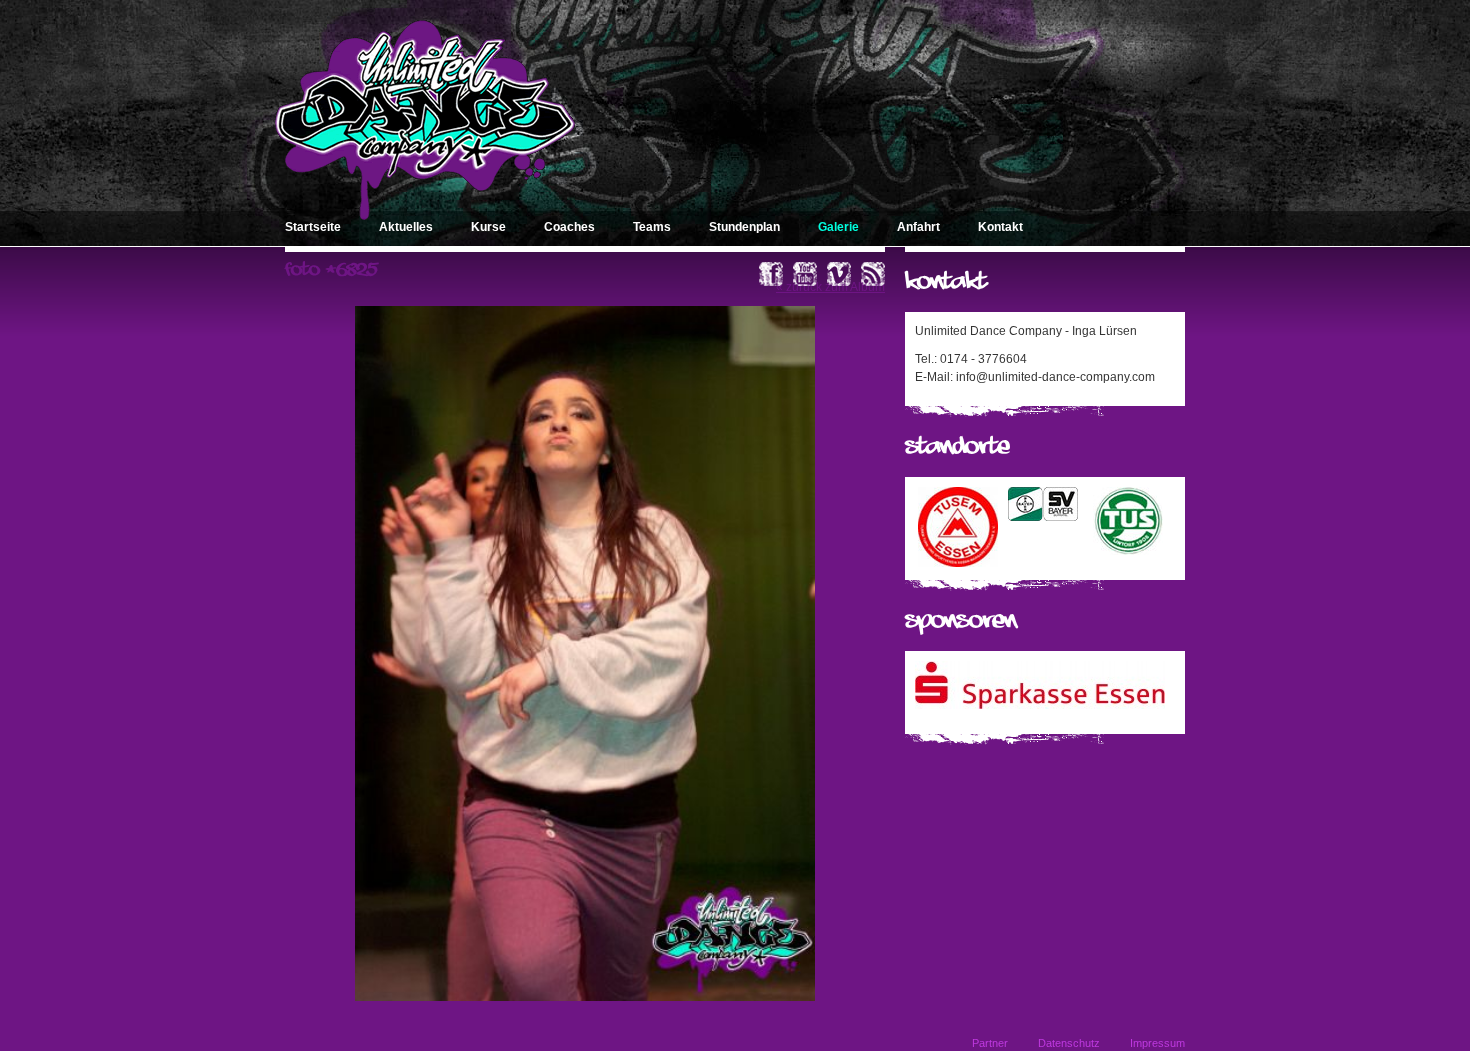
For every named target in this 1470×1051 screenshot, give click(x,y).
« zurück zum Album (830, 287)
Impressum (1157, 1043)
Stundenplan (744, 227)
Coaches (569, 227)
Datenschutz (1069, 1043)
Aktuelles (406, 227)
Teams (652, 227)
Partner (990, 1043)
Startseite (313, 227)
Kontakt (1000, 227)
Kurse (488, 227)
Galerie (838, 227)
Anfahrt (918, 227)
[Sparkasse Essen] (1040, 705)
